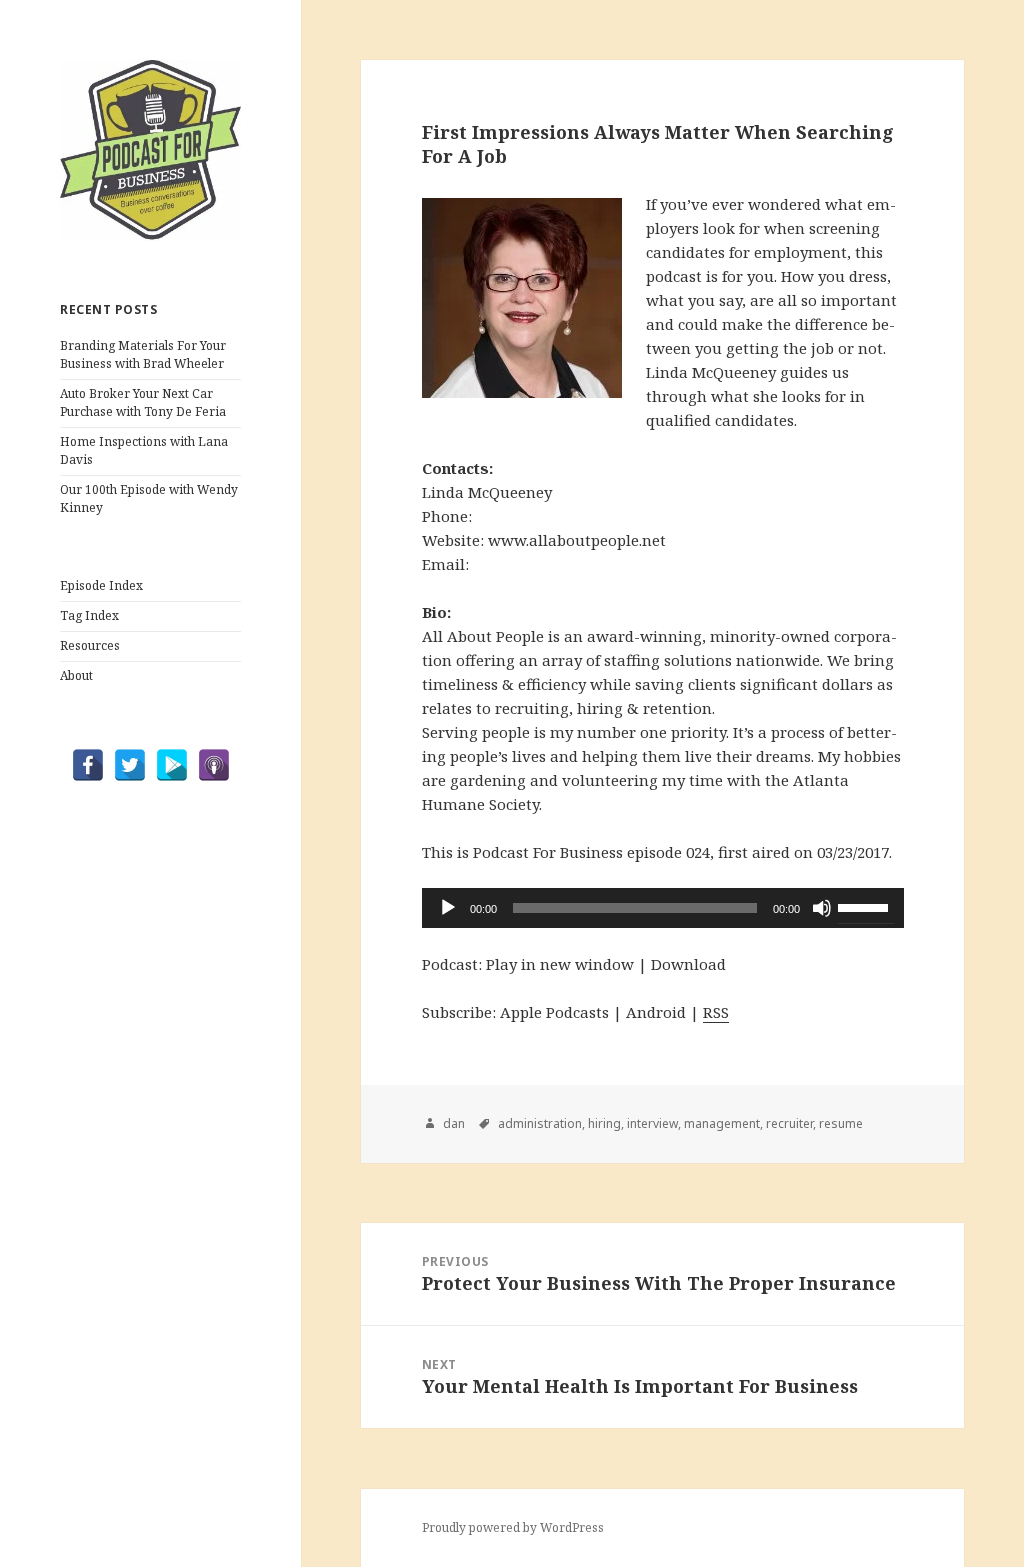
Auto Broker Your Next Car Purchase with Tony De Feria (143, 402)
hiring (604, 1123)
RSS (716, 1012)
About (76, 675)
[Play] (448, 908)
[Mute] (822, 908)
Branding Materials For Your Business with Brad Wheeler (143, 354)
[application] (663, 908)
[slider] (866, 906)
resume (841, 1123)
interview (652, 1123)
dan (454, 1123)
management (722, 1123)
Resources (90, 645)
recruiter (789, 1123)
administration (540, 1123)
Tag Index (89, 615)
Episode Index (101, 585)
